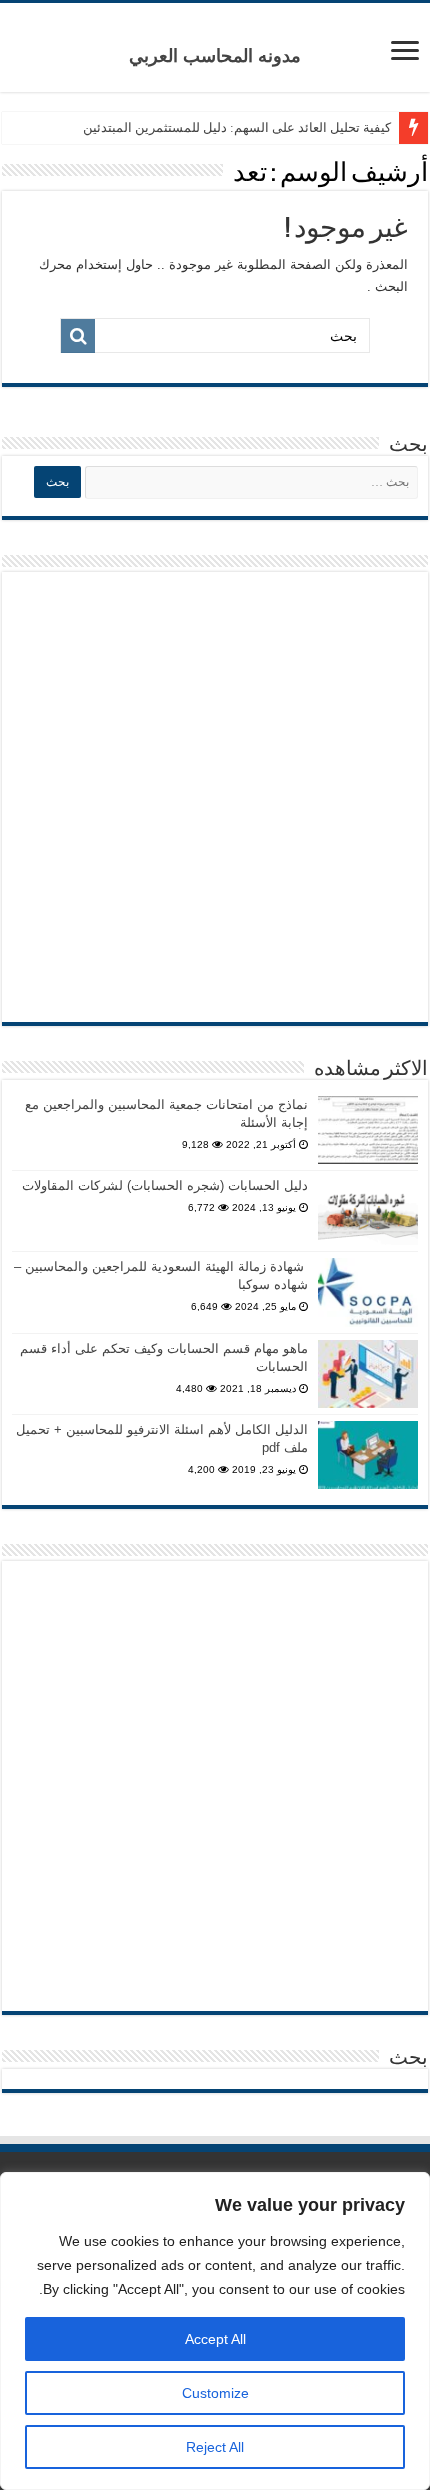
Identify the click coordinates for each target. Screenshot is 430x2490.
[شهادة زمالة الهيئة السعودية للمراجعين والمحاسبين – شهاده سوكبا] (368, 1292)
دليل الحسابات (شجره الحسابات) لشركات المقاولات (165, 1185)
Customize (215, 2393)
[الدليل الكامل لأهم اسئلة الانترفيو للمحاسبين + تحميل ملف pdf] (368, 1455)
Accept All (215, 2339)
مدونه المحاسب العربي (215, 56)
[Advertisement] (215, 797)
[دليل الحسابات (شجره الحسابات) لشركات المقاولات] (368, 1211)
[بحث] (78, 336)
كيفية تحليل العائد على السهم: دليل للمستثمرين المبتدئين (237, 127)
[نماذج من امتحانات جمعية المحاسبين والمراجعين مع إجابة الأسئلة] (368, 1130)
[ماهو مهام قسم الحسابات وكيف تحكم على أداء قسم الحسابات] (368, 1374)
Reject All (215, 2447)
